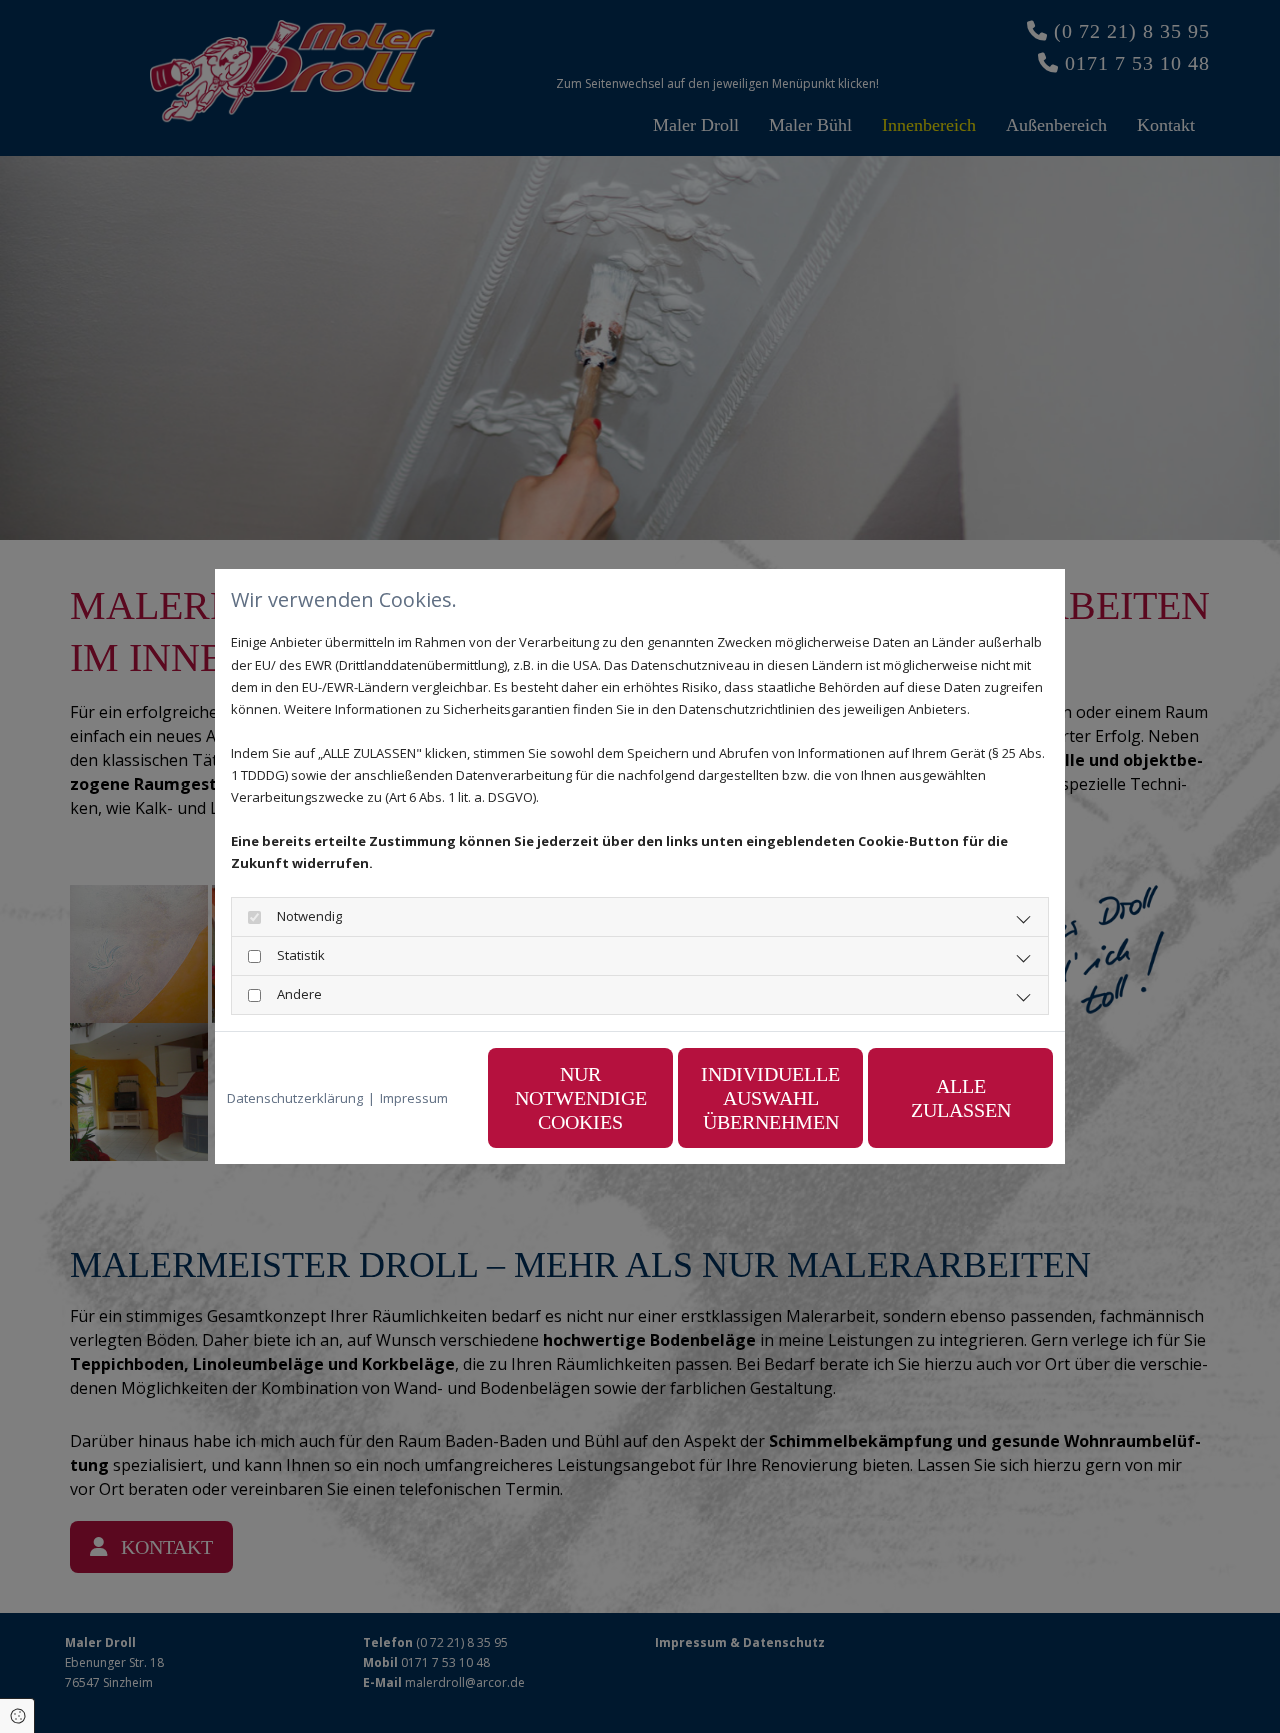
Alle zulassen (961, 1098)
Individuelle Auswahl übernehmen (770, 1098)
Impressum (414, 1098)
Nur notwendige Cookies (581, 1098)
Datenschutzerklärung (295, 1098)
